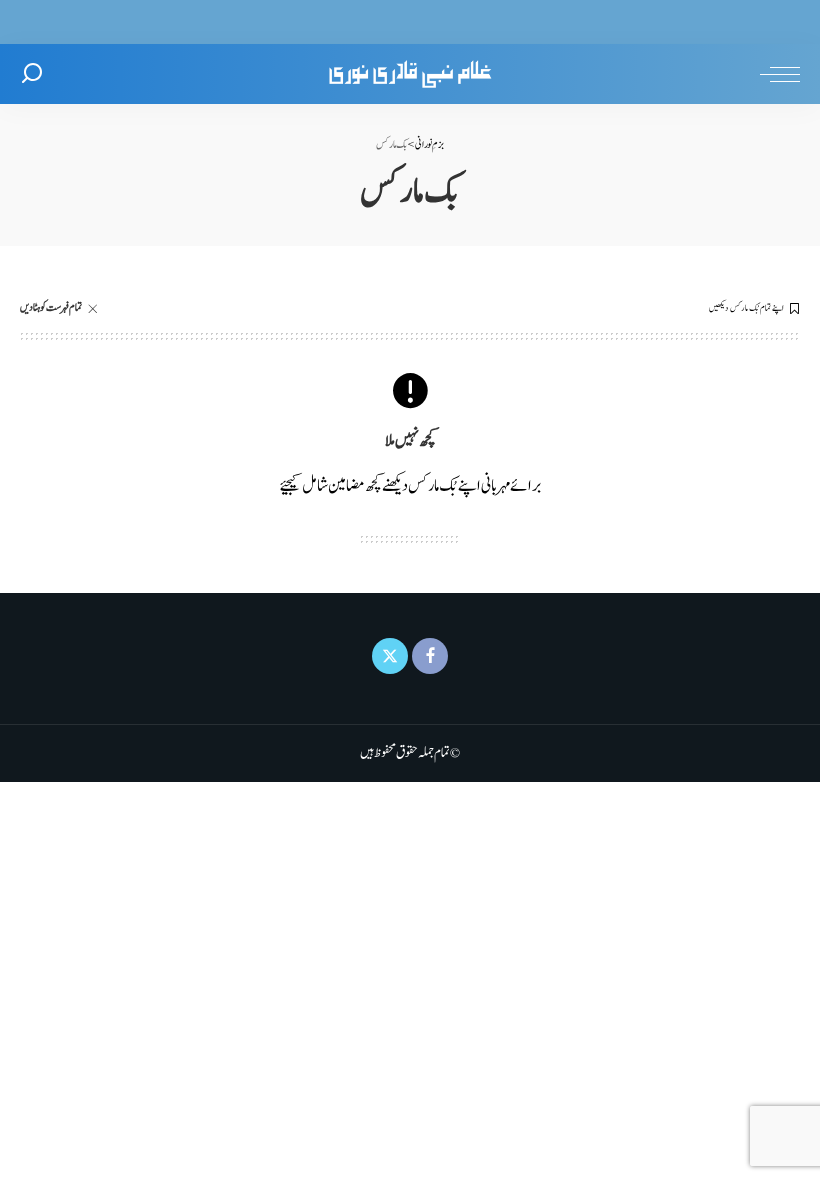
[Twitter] (390, 656)
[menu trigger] (775, 74)
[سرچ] (32, 74)
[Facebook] (430, 656)
